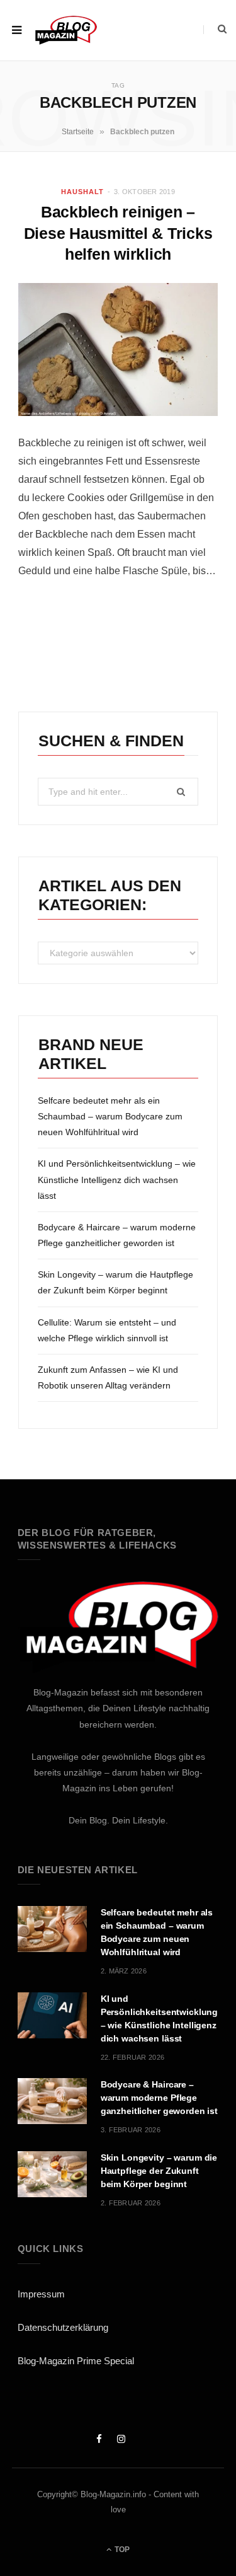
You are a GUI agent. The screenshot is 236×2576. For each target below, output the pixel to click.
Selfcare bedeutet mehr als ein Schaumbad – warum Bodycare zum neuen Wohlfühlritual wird (110, 1116)
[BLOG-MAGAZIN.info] (66, 30)
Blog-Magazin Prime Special (76, 2361)
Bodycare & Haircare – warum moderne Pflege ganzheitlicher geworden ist (159, 2098)
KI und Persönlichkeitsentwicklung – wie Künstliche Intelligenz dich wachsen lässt (117, 1179)
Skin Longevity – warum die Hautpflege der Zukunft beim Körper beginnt (159, 2171)
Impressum (41, 2294)
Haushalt (82, 192)
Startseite (78, 132)
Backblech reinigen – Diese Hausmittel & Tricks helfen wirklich (118, 233)
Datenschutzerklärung (63, 2327)
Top (121, 2550)
